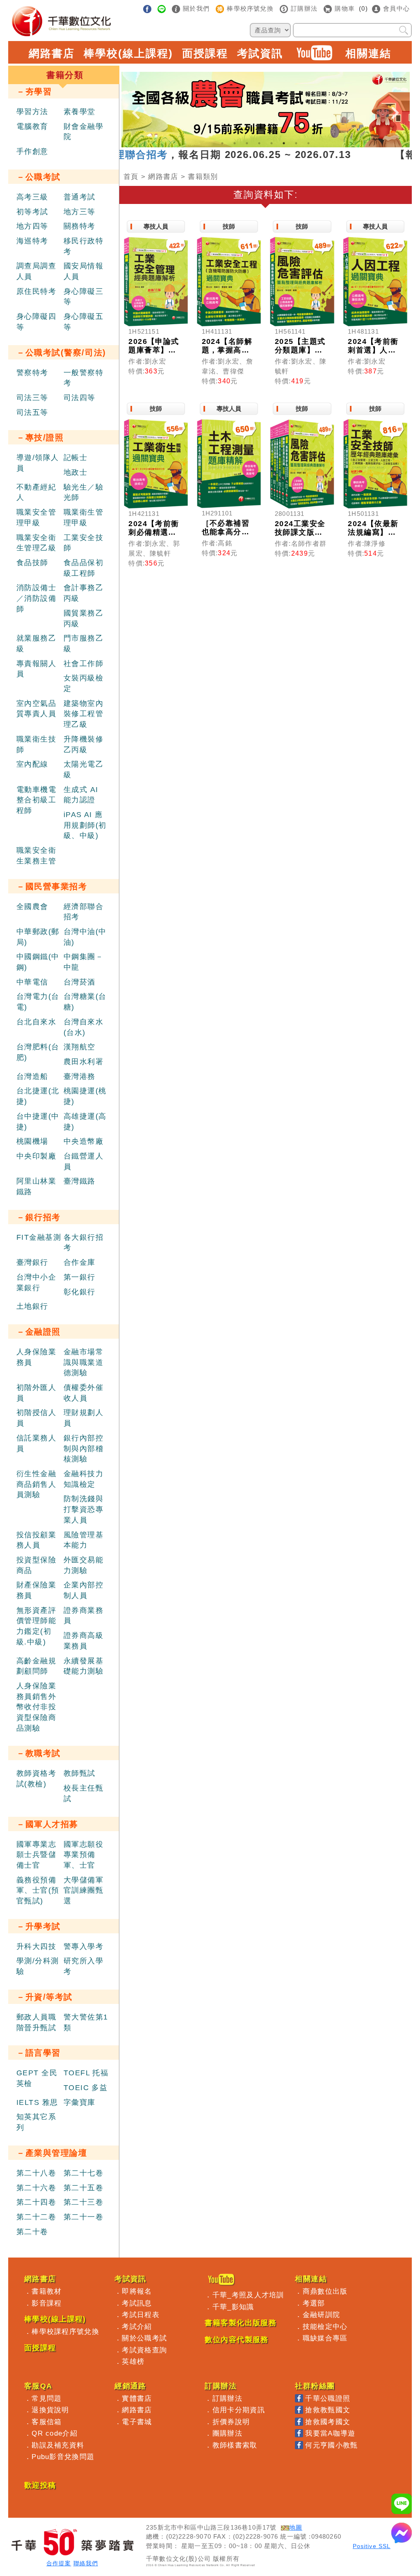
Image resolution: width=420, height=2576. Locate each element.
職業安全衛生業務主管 (36, 856)
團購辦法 (227, 2433)
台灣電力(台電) (38, 1002)
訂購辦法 (227, 2398)
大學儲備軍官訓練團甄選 (83, 1890)
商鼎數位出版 (325, 2291)
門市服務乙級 (83, 643)
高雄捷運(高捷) (85, 1122)
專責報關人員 (36, 669)
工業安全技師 (83, 543)
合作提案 (59, 2563)
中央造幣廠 (83, 1141)
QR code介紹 (55, 2433)
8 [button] (308, 143)
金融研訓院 (322, 2315)
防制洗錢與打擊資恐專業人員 (83, 1509)
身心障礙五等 (83, 322)
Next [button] (395, 106)
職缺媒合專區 (325, 2338)
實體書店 (137, 2398)
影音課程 (47, 2303)
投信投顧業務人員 (36, 1540)
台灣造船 (32, 1076)
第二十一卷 (83, 2217)
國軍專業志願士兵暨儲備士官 (36, 1855)
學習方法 (32, 112)
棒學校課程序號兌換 (65, 2331)
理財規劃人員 (83, 1418)
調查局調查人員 (36, 271)
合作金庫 (80, 1262)
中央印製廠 (36, 1156)
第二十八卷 (36, 2173)
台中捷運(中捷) (38, 1122)
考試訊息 (137, 2303)
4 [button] (259, 143)
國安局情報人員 (83, 271)
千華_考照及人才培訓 (248, 2295)
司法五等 (32, 412)
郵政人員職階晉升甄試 (36, 2022)
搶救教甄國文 (328, 2410)
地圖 (296, 2528)
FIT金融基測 (39, 1237)
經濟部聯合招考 (83, 912)
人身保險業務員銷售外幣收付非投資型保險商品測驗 (36, 1707)
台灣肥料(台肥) (38, 1052)
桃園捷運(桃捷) (85, 1096)
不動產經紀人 (36, 492)
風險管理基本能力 (83, 1540)
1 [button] (222, 143)
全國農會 (32, 907)
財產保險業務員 (36, 1590)
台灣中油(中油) (85, 937)
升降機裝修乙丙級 (83, 744)
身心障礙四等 (36, 322)
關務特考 (80, 226)
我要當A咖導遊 (330, 2433)
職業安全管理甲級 (36, 517)
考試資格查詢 (144, 2350)
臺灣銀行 (32, 1262)
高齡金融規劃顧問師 (36, 1666)
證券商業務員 (83, 1616)
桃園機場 (32, 1141)
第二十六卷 (36, 2188)
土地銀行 (32, 1306)
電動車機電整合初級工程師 (36, 800)
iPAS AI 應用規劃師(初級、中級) (85, 825)
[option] (266, 110)
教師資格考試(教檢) (36, 1779)
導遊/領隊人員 (38, 463)
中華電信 (32, 982)
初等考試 (32, 212)
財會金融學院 (83, 132)
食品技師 (32, 563)
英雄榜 (133, 2361)
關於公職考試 (144, 2338)
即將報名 (137, 2291)
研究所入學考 (83, 1966)
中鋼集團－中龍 (83, 962)
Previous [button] (136, 106)
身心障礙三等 (83, 297)
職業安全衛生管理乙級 (36, 543)
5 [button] (272, 143)
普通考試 (80, 197)
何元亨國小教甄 (331, 2445)
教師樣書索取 (235, 2445)
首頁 (131, 176)
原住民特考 (36, 291)
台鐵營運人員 (83, 1161)
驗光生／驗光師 (83, 492)
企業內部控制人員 (83, 1590)
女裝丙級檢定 (83, 683)
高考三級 (32, 197)
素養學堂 (80, 112)
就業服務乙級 (36, 643)
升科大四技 (36, 1946)
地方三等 (80, 212)
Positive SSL (372, 2546)
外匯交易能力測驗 (83, 1565)
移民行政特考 (83, 246)
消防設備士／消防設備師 (36, 598)
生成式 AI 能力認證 (81, 795)
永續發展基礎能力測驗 (83, 1666)
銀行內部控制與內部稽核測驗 (83, 1448)
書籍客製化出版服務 (241, 2323)
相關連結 (368, 53)
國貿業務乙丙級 (83, 618)
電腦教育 (32, 126)
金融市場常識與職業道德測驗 (83, 1362)
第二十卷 (32, 2232)
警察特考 (32, 373)
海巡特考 (32, 241)
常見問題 (47, 2398)
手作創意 (32, 151)
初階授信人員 (36, 1418)
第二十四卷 (36, 2202)
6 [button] (284, 143)
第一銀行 (80, 1277)
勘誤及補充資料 (58, 2445)
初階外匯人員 (36, 1393)
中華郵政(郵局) (38, 937)
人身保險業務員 (36, 1357)
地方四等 (32, 226)
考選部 (314, 2303)
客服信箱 (47, 2422)
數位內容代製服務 (237, 2340)
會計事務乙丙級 (83, 593)
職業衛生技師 (36, 744)
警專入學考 (83, 1946)
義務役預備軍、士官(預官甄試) (38, 1890)
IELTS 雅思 (37, 2102)
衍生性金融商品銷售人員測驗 (36, 1484)
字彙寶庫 (80, 2102)
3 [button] (247, 143)
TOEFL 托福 (86, 2073)
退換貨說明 (50, 2410)
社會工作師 (83, 664)
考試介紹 (137, 2326)
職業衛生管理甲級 (83, 517)
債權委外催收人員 (83, 1393)
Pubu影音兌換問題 (63, 2457)
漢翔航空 (80, 1047)
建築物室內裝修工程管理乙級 (83, 714)
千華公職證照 (328, 2398)
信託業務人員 (36, 1443)
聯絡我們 (86, 2563)
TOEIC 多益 (86, 2088)
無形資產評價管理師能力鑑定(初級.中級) (36, 1626)
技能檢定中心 (325, 2326)
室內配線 (32, 764)
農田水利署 (83, 1062)
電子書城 (137, 2422)
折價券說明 (231, 2422)
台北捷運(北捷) (38, 1096)
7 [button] (296, 143)
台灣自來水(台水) (83, 1027)
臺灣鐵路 (80, 1181)
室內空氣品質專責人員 (36, 709)
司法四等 (80, 398)
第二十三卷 (83, 2202)
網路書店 (52, 53)
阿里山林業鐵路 (36, 1186)
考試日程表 (141, 2315)
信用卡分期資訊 (239, 2410)
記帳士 (75, 458)
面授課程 (205, 53)
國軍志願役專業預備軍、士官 (83, 1855)
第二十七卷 (83, 2173)
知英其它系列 (36, 2122)
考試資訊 (260, 53)
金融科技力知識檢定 (83, 1479)
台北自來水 (36, 1022)
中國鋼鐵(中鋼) (38, 962)
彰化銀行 (80, 1292)
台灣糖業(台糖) (85, 1002)
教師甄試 (80, 1773)
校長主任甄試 (83, 1793)
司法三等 (32, 398)
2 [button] (235, 143)
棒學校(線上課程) (128, 53)
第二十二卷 (36, 2217)
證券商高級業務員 (83, 1641)
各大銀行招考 (83, 1243)
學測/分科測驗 (38, 1966)
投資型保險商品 (36, 1565)
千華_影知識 (233, 2307)
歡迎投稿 (40, 2485)
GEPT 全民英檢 (37, 2078)
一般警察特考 (83, 378)
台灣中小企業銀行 (36, 1282)
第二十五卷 (83, 2188)
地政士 (75, 472)
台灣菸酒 (80, 982)
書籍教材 (47, 2291)
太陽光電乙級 (83, 769)
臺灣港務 (80, 1076)
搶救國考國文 (328, 2422)
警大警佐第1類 (86, 2022)
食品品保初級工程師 (83, 568)
